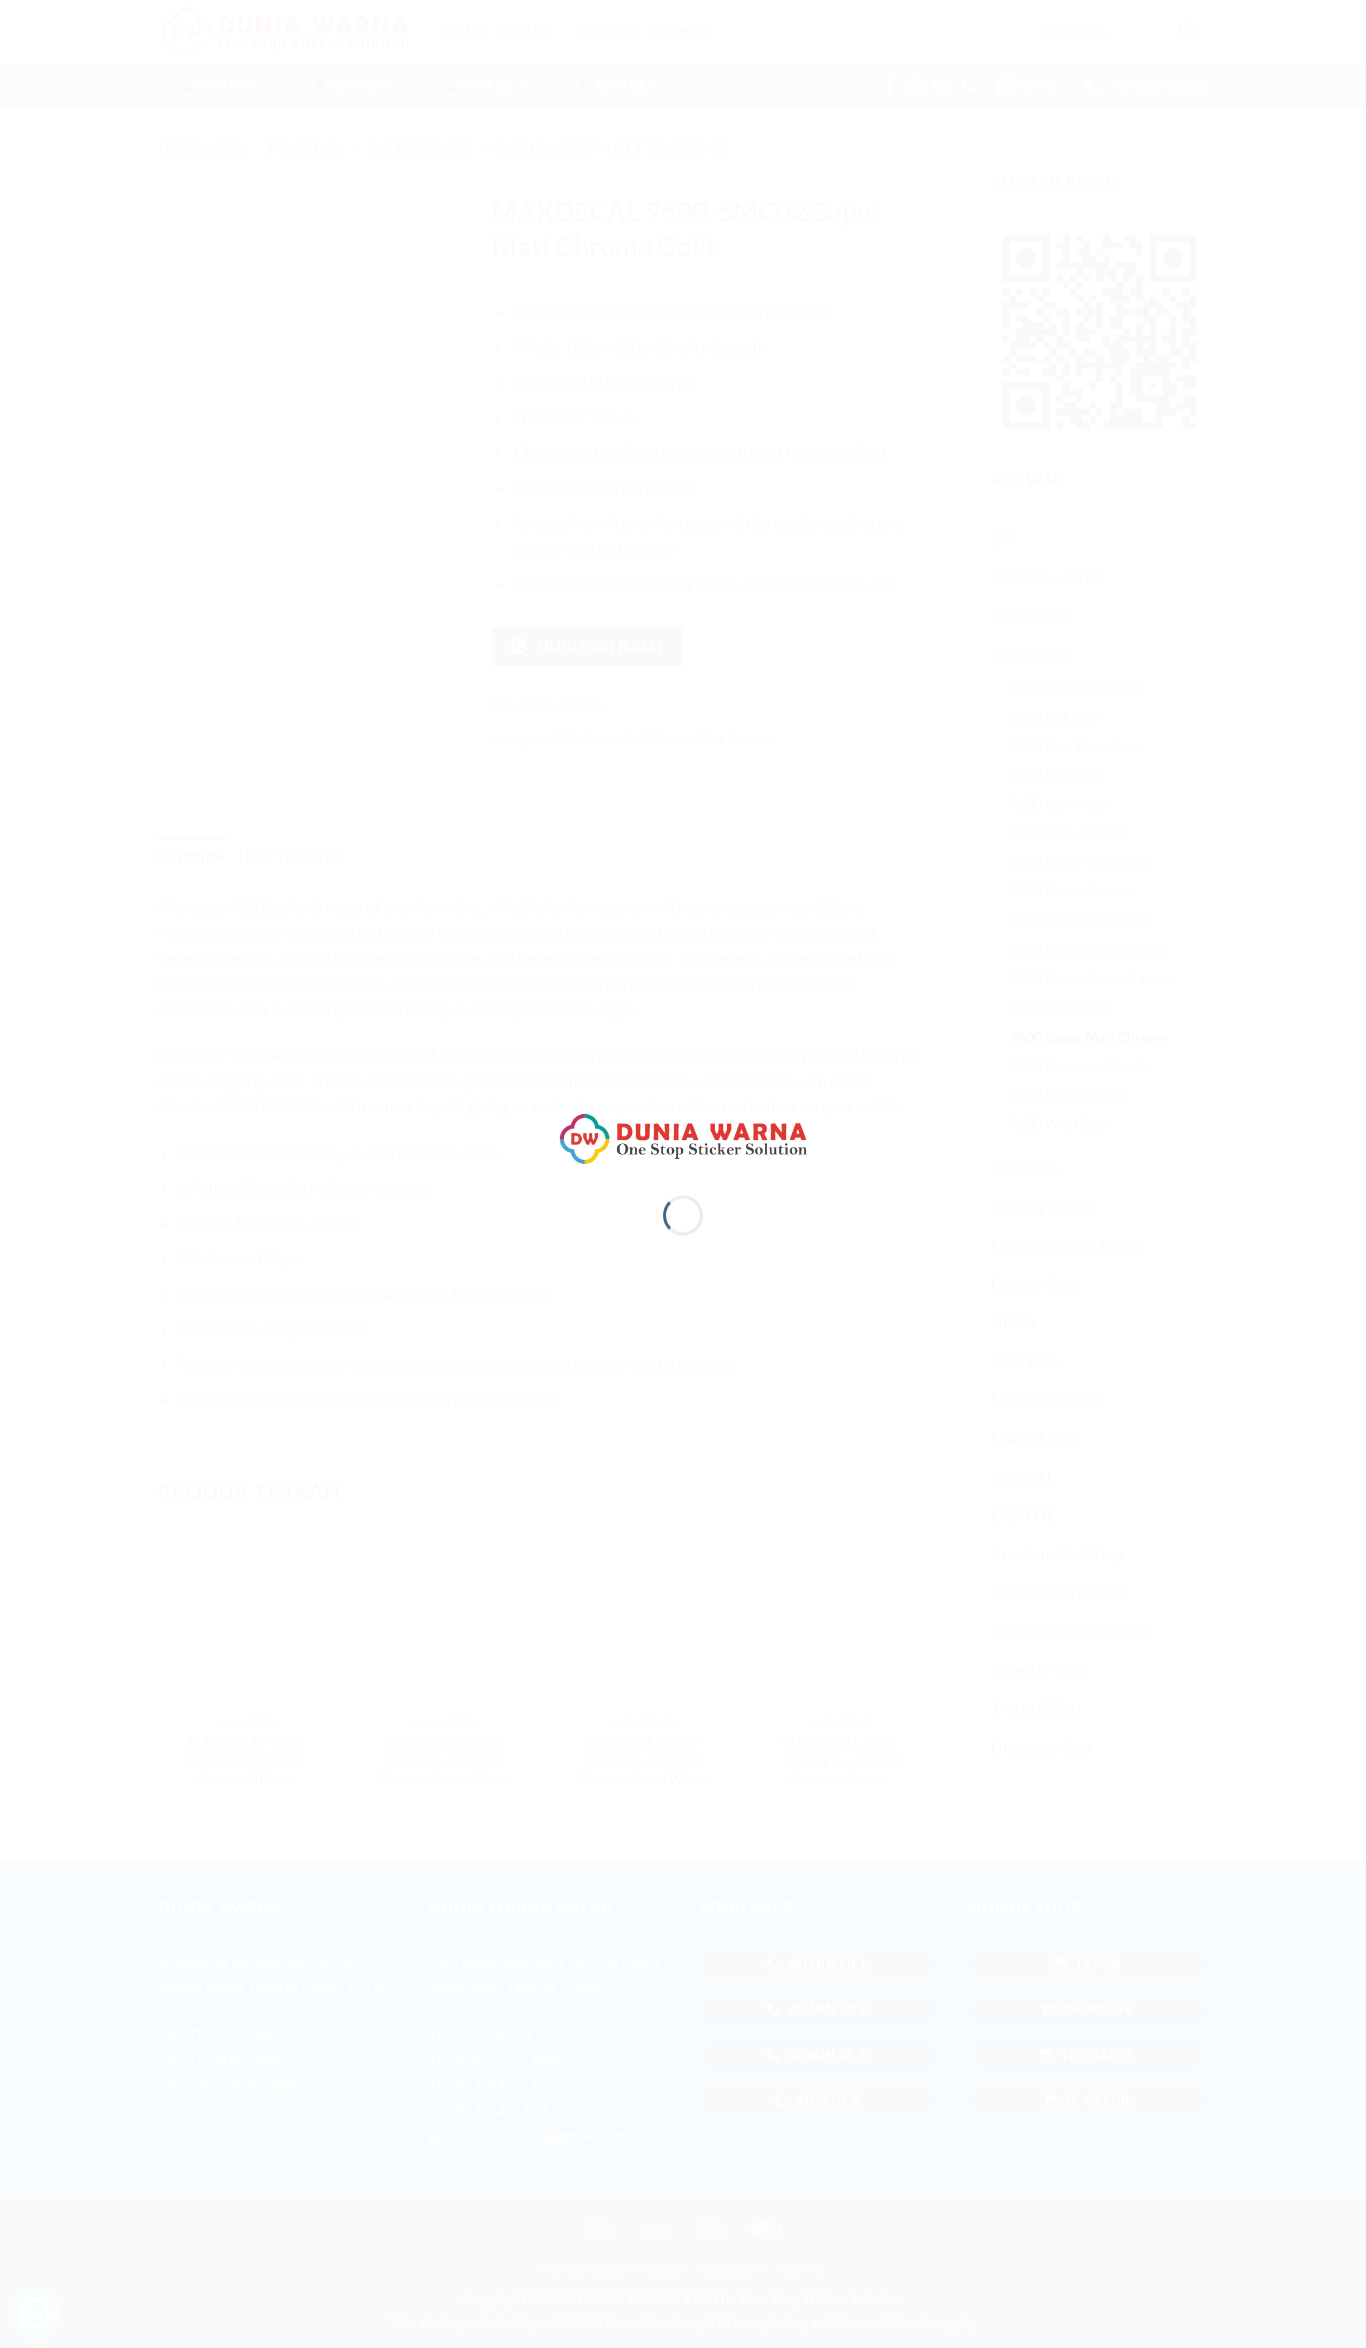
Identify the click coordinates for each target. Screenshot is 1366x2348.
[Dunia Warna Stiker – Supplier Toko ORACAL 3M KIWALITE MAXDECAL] (683, 1136)
